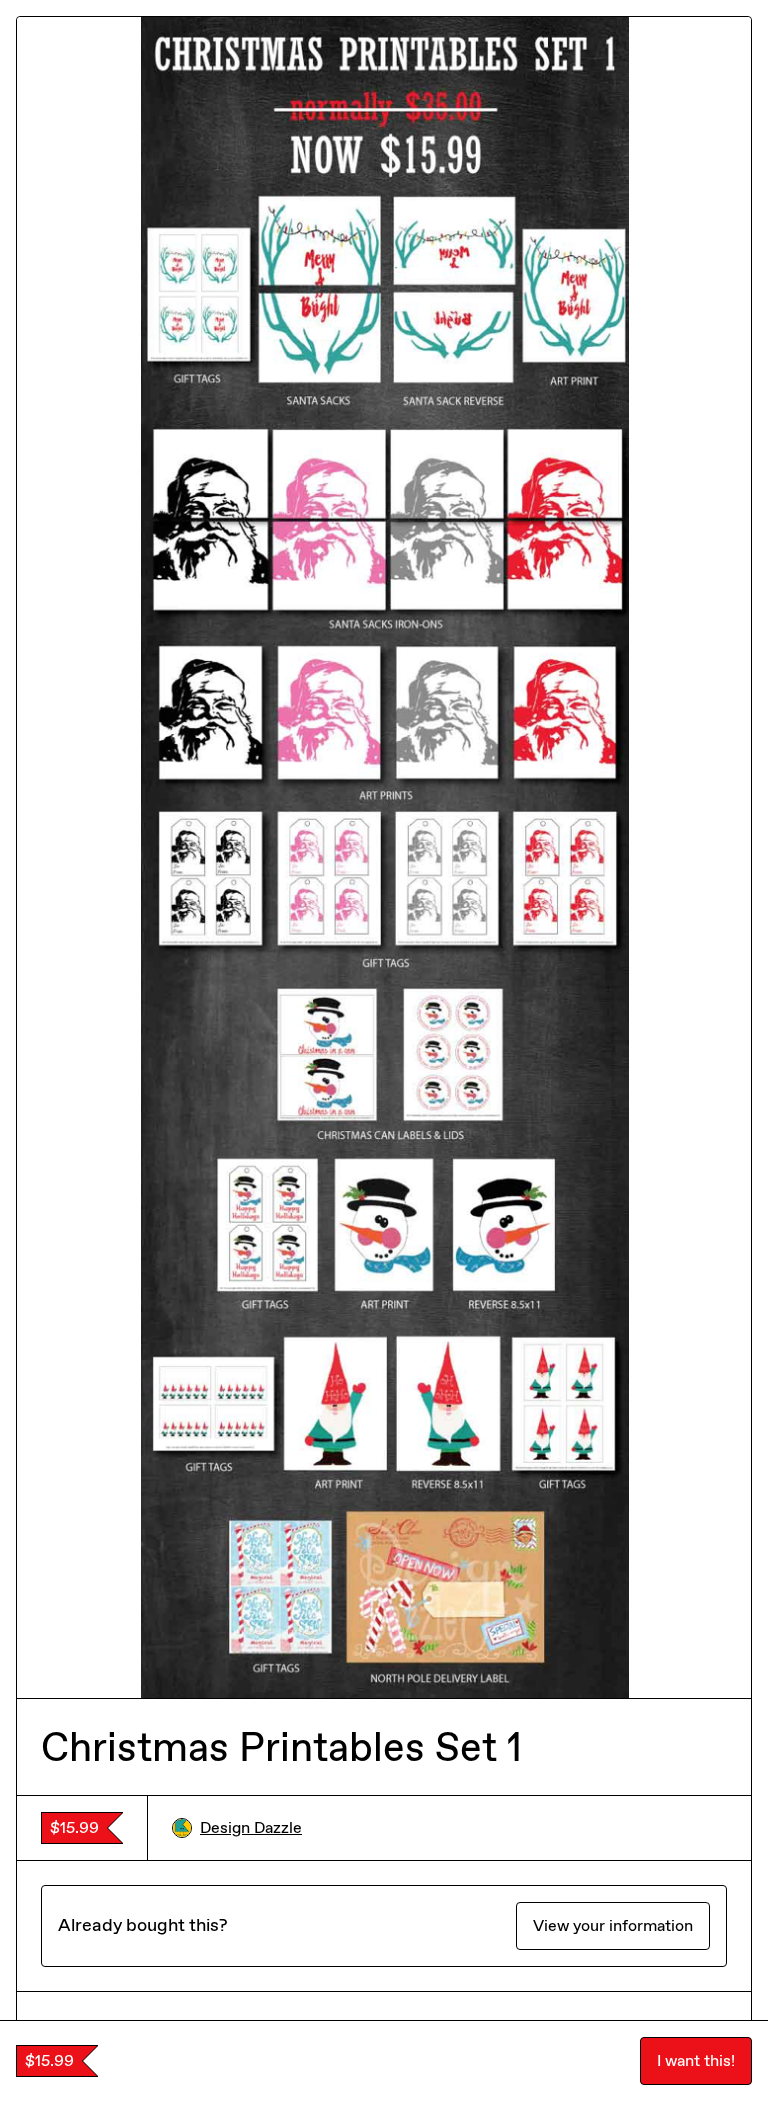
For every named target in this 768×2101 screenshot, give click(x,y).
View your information (613, 1925)
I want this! (696, 2060)
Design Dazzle (251, 1827)
